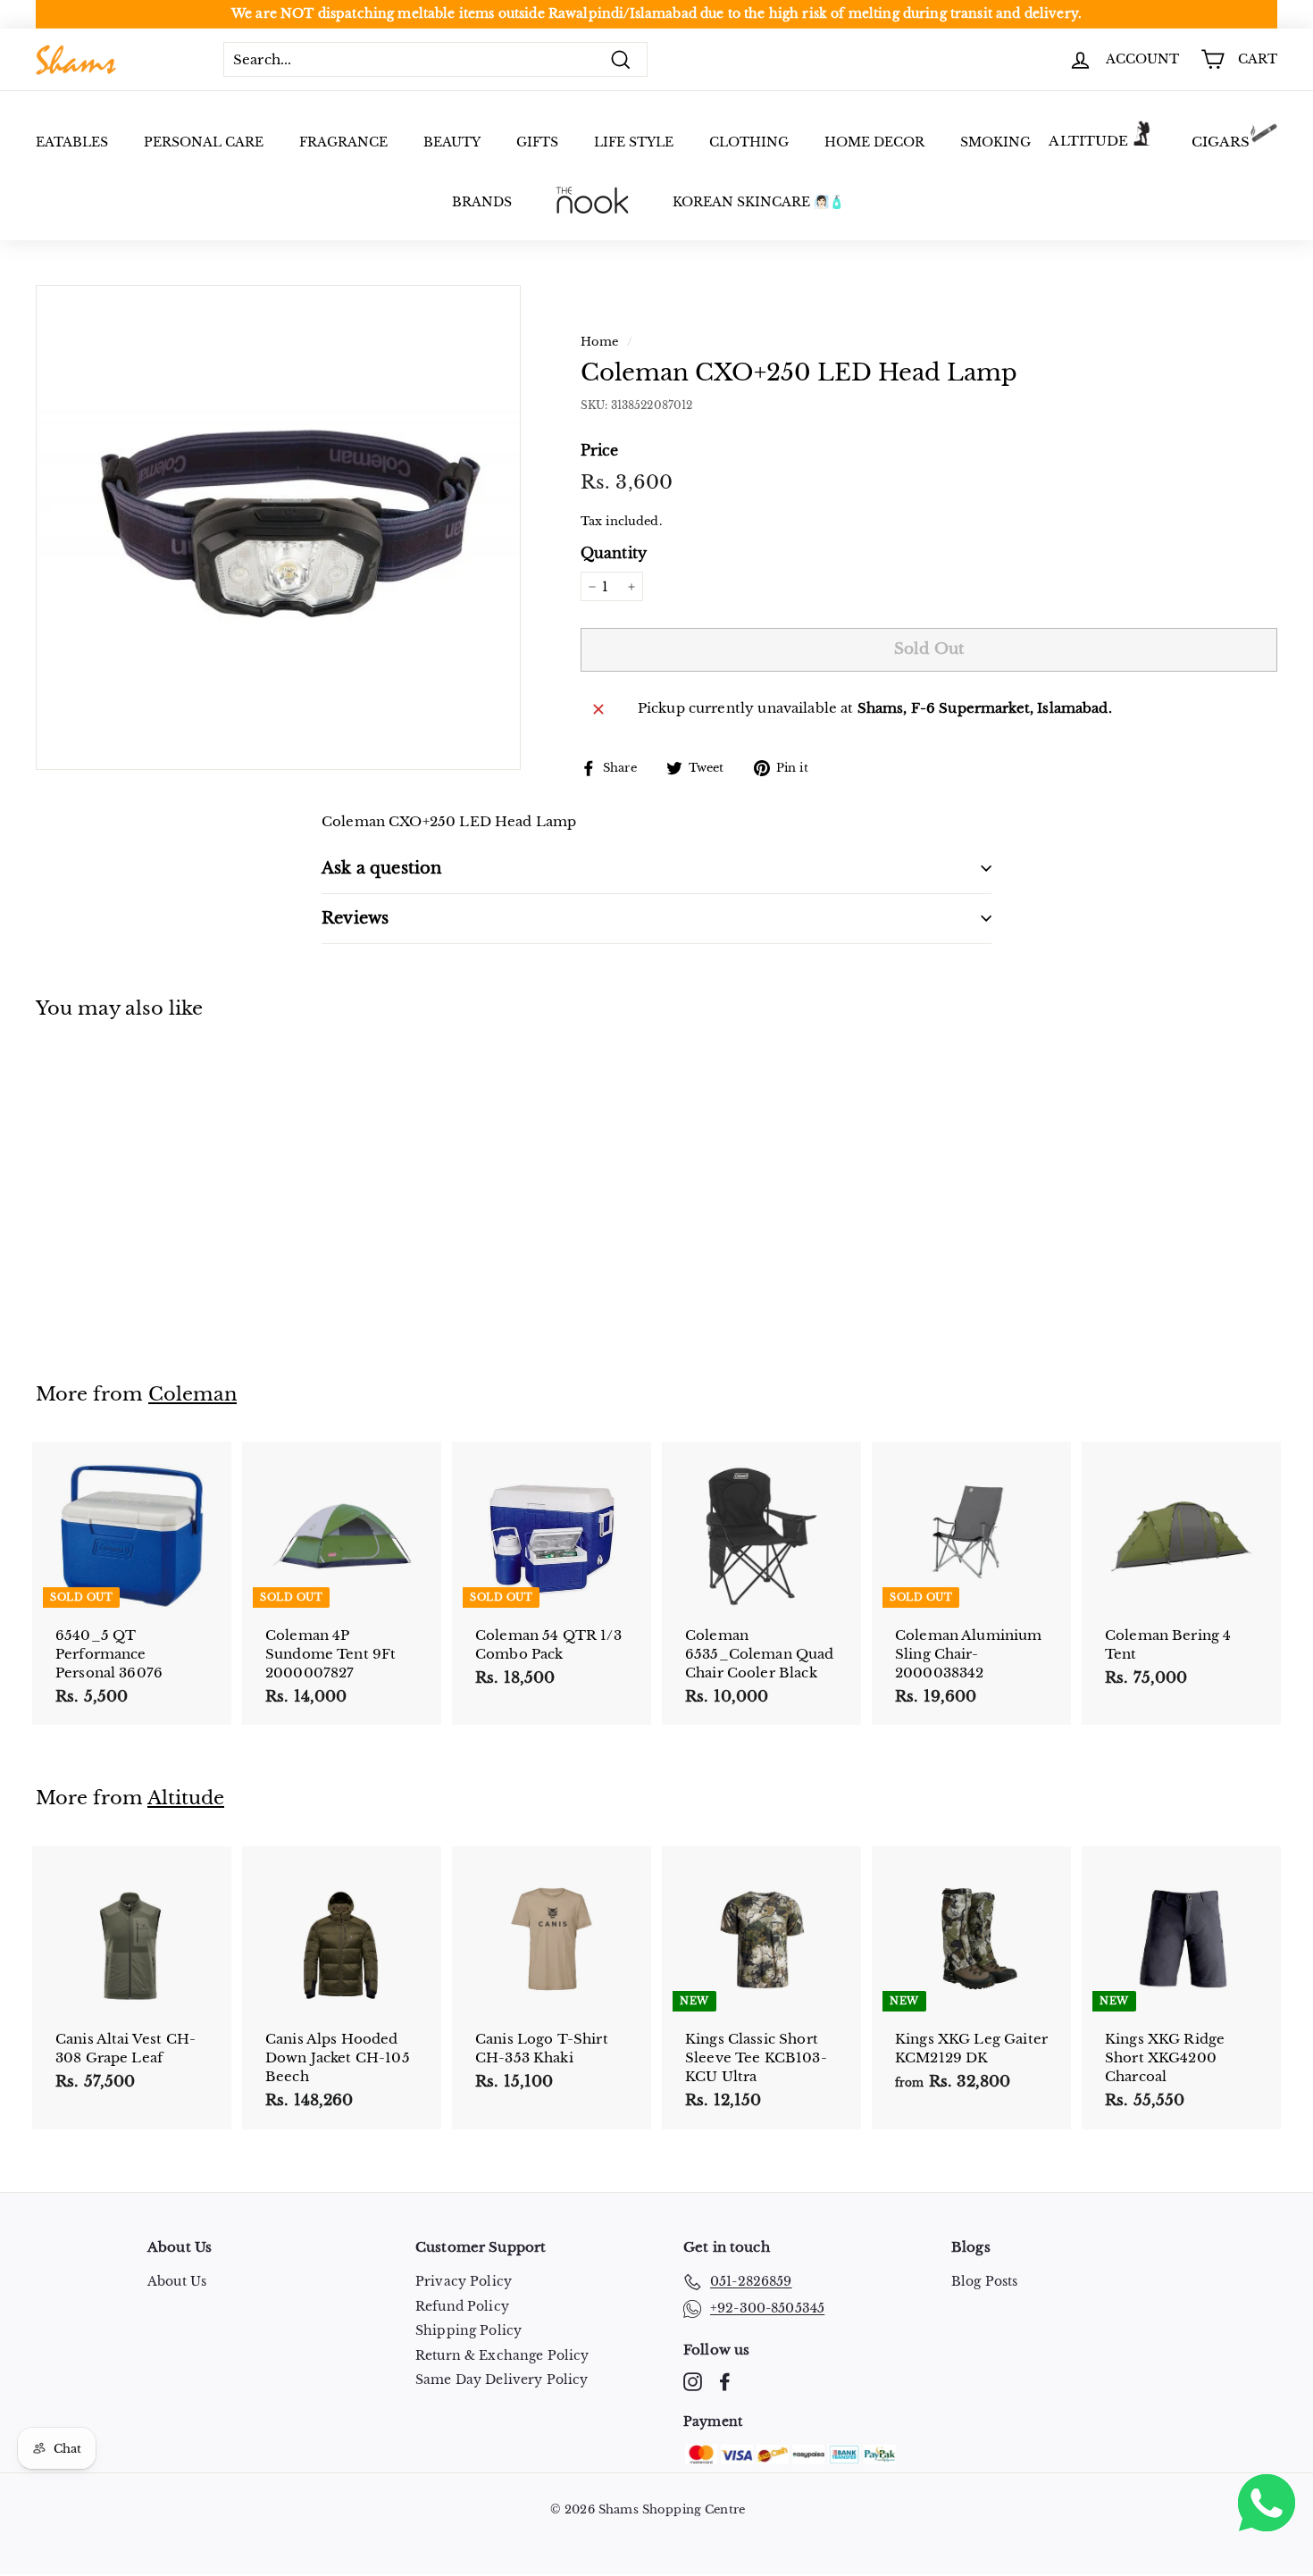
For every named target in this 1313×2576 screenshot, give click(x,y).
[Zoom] (278, 527)
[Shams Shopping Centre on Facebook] (725, 2382)
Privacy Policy (464, 2281)
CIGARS (1221, 142)
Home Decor (874, 142)
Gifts (537, 142)
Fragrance (343, 142)
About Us (177, 2281)
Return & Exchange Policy (502, 2355)
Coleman (192, 1394)
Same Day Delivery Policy (502, 2379)
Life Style (634, 142)
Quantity (614, 553)
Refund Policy (462, 2306)
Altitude (186, 1798)
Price (600, 450)
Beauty (452, 142)
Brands (482, 202)
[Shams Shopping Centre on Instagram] (693, 2382)
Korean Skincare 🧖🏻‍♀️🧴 (758, 202)
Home (600, 342)
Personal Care (204, 142)
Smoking (995, 142)
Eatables (72, 142)
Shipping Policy (468, 2330)
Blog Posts (985, 2281)
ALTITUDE (1088, 141)
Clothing (749, 142)
